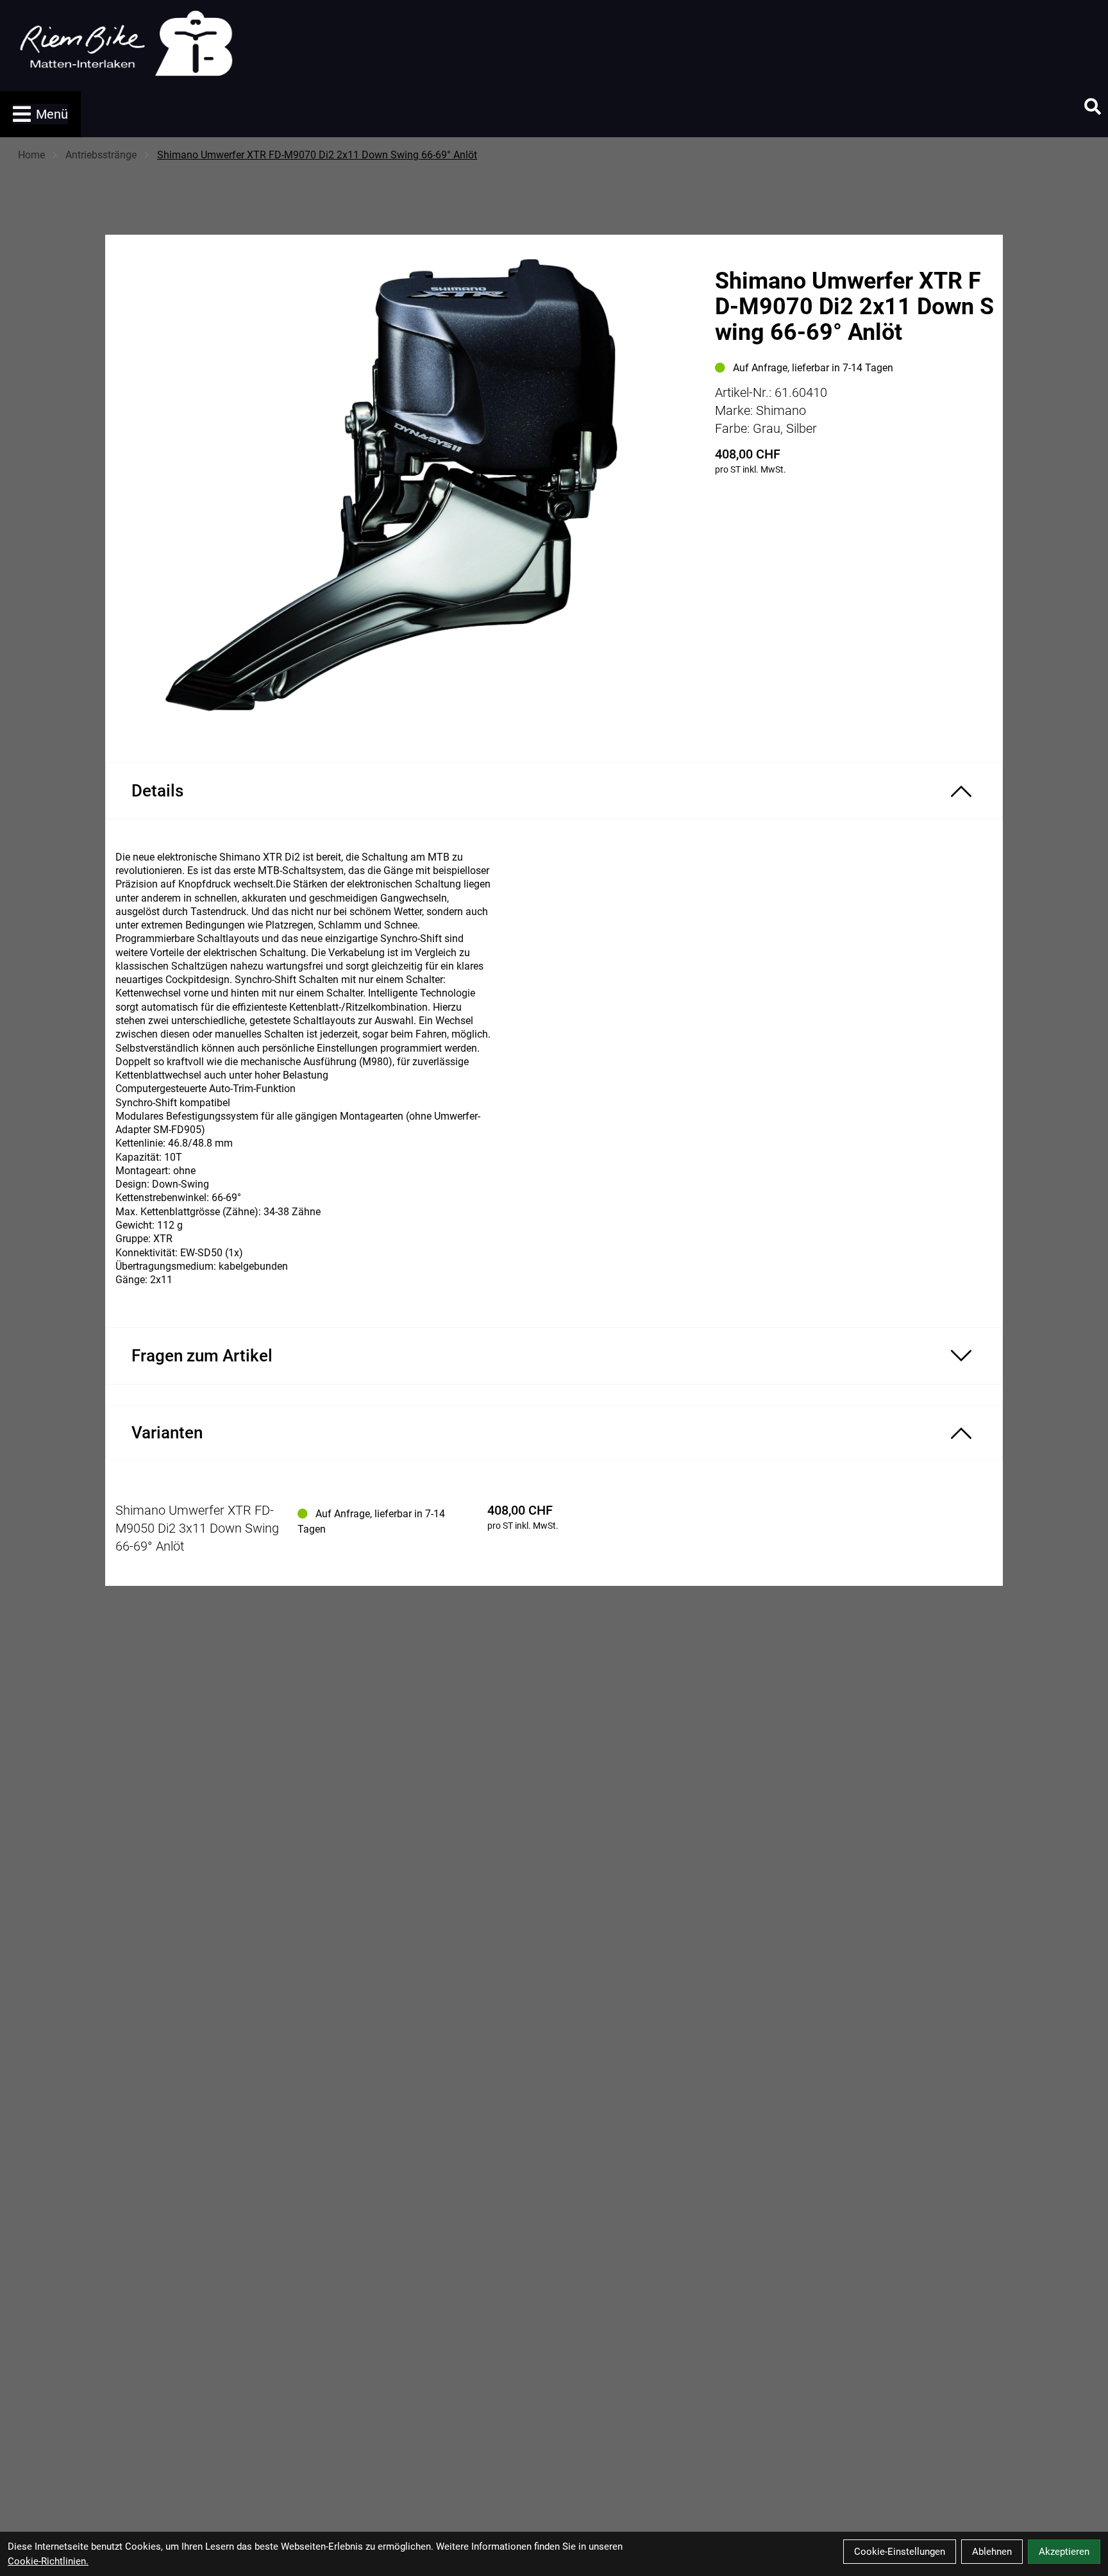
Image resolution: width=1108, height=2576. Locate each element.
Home (31, 155)
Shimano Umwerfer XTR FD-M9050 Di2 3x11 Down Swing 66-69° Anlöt (197, 1528)
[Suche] (1093, 106)
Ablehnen (992, 2552)
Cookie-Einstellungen (900, 2552)
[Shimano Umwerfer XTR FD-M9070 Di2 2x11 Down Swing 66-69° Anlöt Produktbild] (404, 488)
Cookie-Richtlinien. (48, 2561)
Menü (52, 114)
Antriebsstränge (101, 155)
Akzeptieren (1064, 2552)
